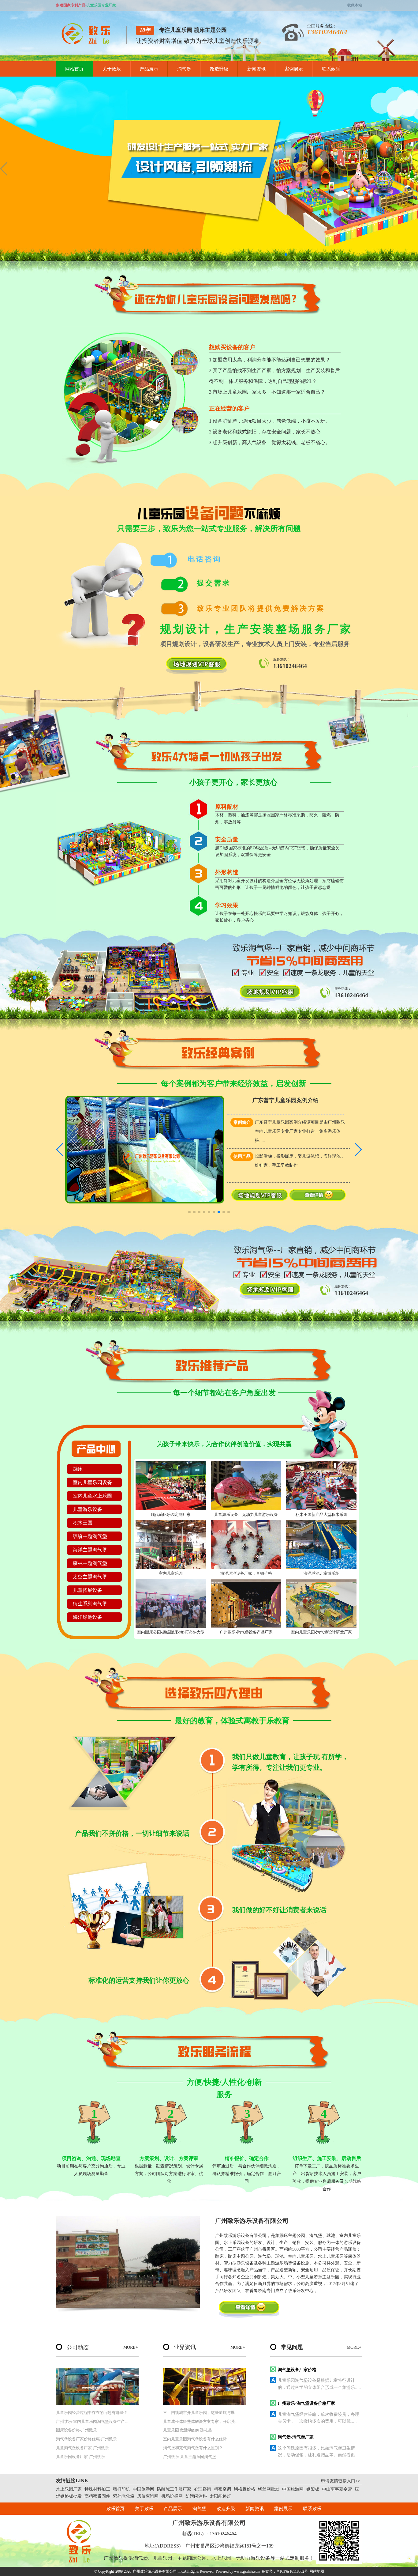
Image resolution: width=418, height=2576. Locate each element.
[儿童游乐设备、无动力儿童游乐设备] (246, 1486)
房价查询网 (148, 2496)
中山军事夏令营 (337, 2489)
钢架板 (313, 2489)
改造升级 (219, 69)
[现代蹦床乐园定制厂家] (171, 1486)
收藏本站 (355, 5)
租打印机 (121, 2489)
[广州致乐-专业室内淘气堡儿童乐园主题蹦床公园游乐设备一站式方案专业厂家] (88, 43)
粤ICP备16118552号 (292, 2571)
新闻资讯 (256, 69)
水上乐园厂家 (69, 2489)
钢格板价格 (244, 2489)
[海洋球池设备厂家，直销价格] (246, 1544)
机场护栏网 (172, 2496)
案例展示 (294, 69)
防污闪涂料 (196, 2496)
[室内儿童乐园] (171, 1544)
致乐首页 (115, 2509)
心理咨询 (203, 2489)
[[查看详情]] (249, 2309)
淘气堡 (184, 69)
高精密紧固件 (97, 2496)
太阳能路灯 (220, 2496)
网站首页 (74, 69)
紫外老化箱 (124, 2496)
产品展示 (149, 69)
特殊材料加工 (97, 2489)
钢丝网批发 (269, 2489)
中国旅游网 (144, 2489)
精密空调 (222, 2489)
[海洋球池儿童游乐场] (321, 1544)
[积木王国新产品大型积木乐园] (321, 1486)
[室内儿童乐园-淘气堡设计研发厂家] (321, 1603)
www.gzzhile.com (247, 2571)
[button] (286, 255)
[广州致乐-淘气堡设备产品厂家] (246, 1603)
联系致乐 (331, 69)
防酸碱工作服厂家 (174, 2489)
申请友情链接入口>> (341, 2481)
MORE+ (131, 2347)
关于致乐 (112, 69)
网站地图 (317, 2571)
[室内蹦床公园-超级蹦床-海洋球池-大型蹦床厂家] (171, 1603)
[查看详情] (317, 1199)
